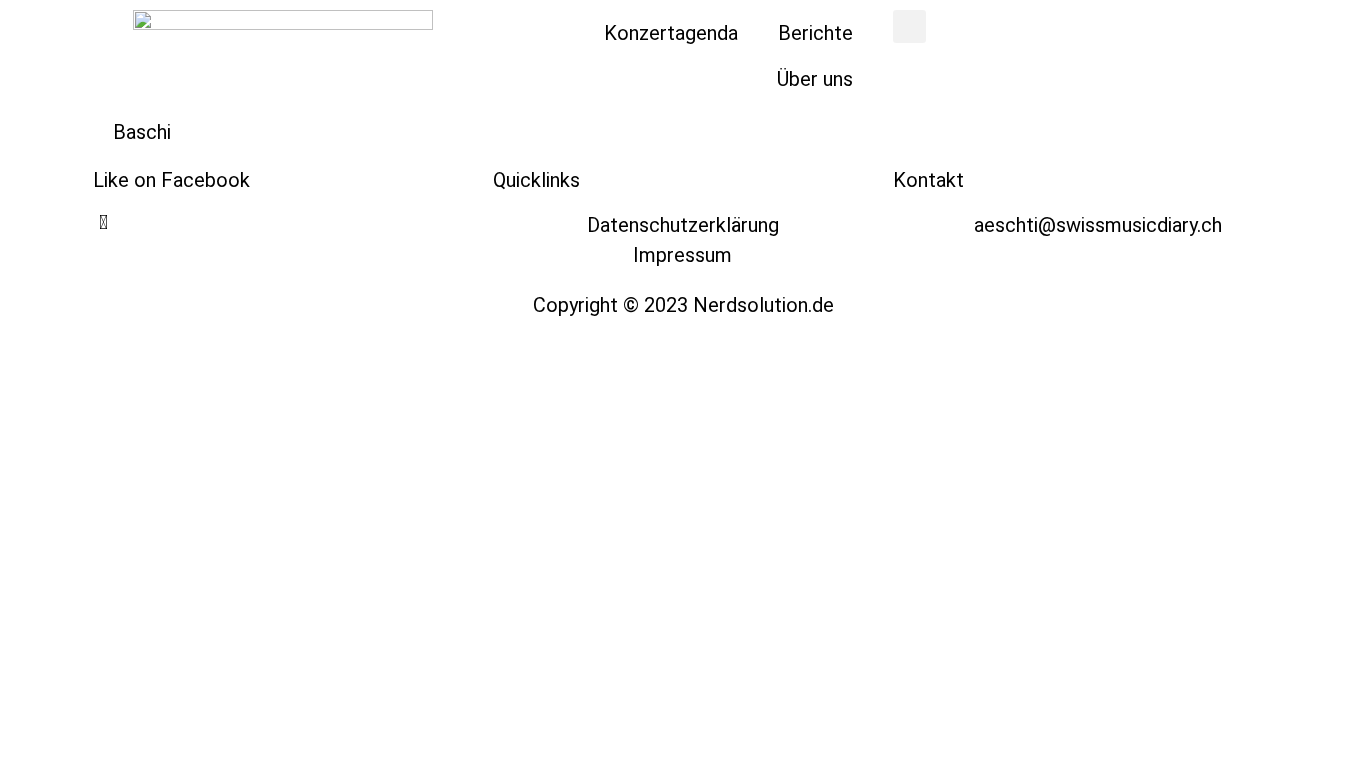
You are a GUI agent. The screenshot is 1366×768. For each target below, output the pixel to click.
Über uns (815, 79)
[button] (909, 26)
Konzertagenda (671, 33)
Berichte (815, 33)
